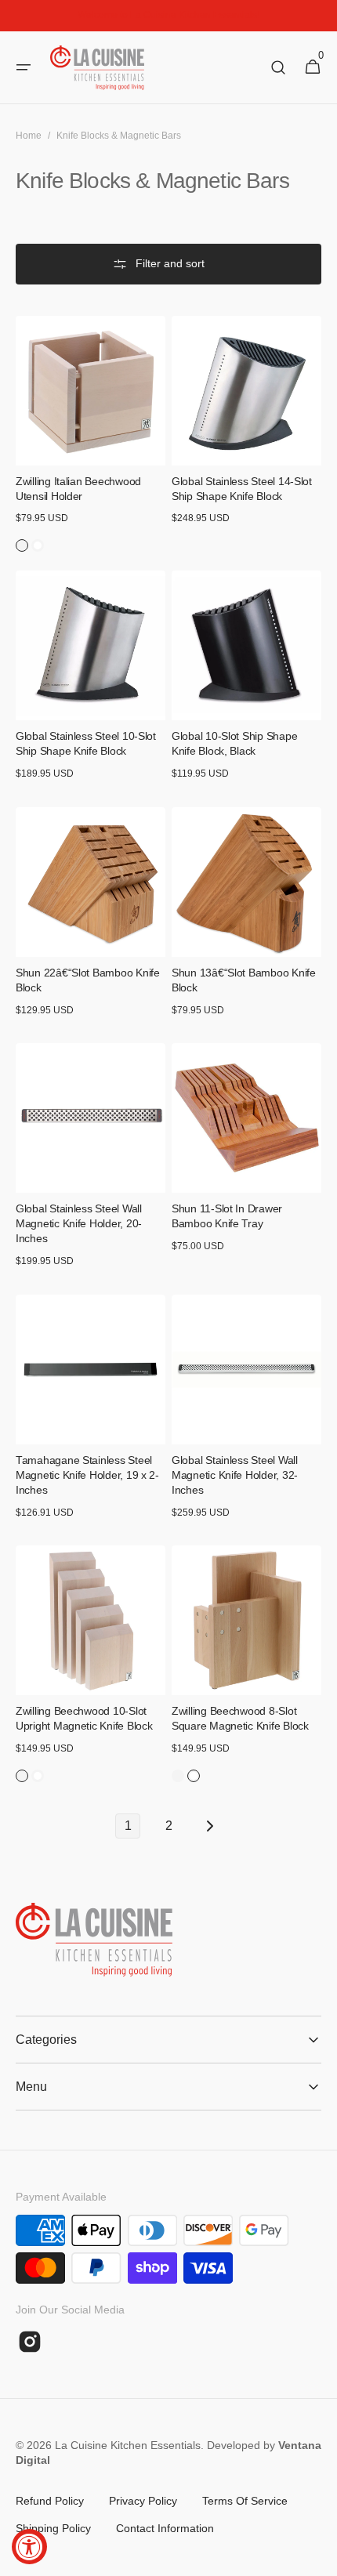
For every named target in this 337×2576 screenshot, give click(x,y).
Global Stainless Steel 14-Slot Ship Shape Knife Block (242, 489)
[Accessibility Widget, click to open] (29, 2547)
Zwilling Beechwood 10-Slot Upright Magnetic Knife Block (84, 1719)
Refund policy (50, 2501)
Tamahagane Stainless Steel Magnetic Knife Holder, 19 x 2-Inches (87, 1475)
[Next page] (209, 1826)
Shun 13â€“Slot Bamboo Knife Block (244, 980)
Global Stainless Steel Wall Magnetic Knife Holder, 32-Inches (235, 1475)
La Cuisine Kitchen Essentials (128, 2445)
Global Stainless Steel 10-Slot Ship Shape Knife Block (86, 744)
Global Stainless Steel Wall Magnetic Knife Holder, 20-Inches (79, 1224)
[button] (24, 67)
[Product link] (91, 434)
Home (29, 136)
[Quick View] (50, 425)
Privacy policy (143, 2501)
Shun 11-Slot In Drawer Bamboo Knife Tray (227, 1216)
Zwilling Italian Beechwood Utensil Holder (78, 489)
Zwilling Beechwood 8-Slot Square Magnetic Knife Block (240, 1719)
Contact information (165, 2528)
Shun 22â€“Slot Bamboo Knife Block (88, 980)
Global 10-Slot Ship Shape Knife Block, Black (234, 744)
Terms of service (245, 2501)
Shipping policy (53, 2528)
